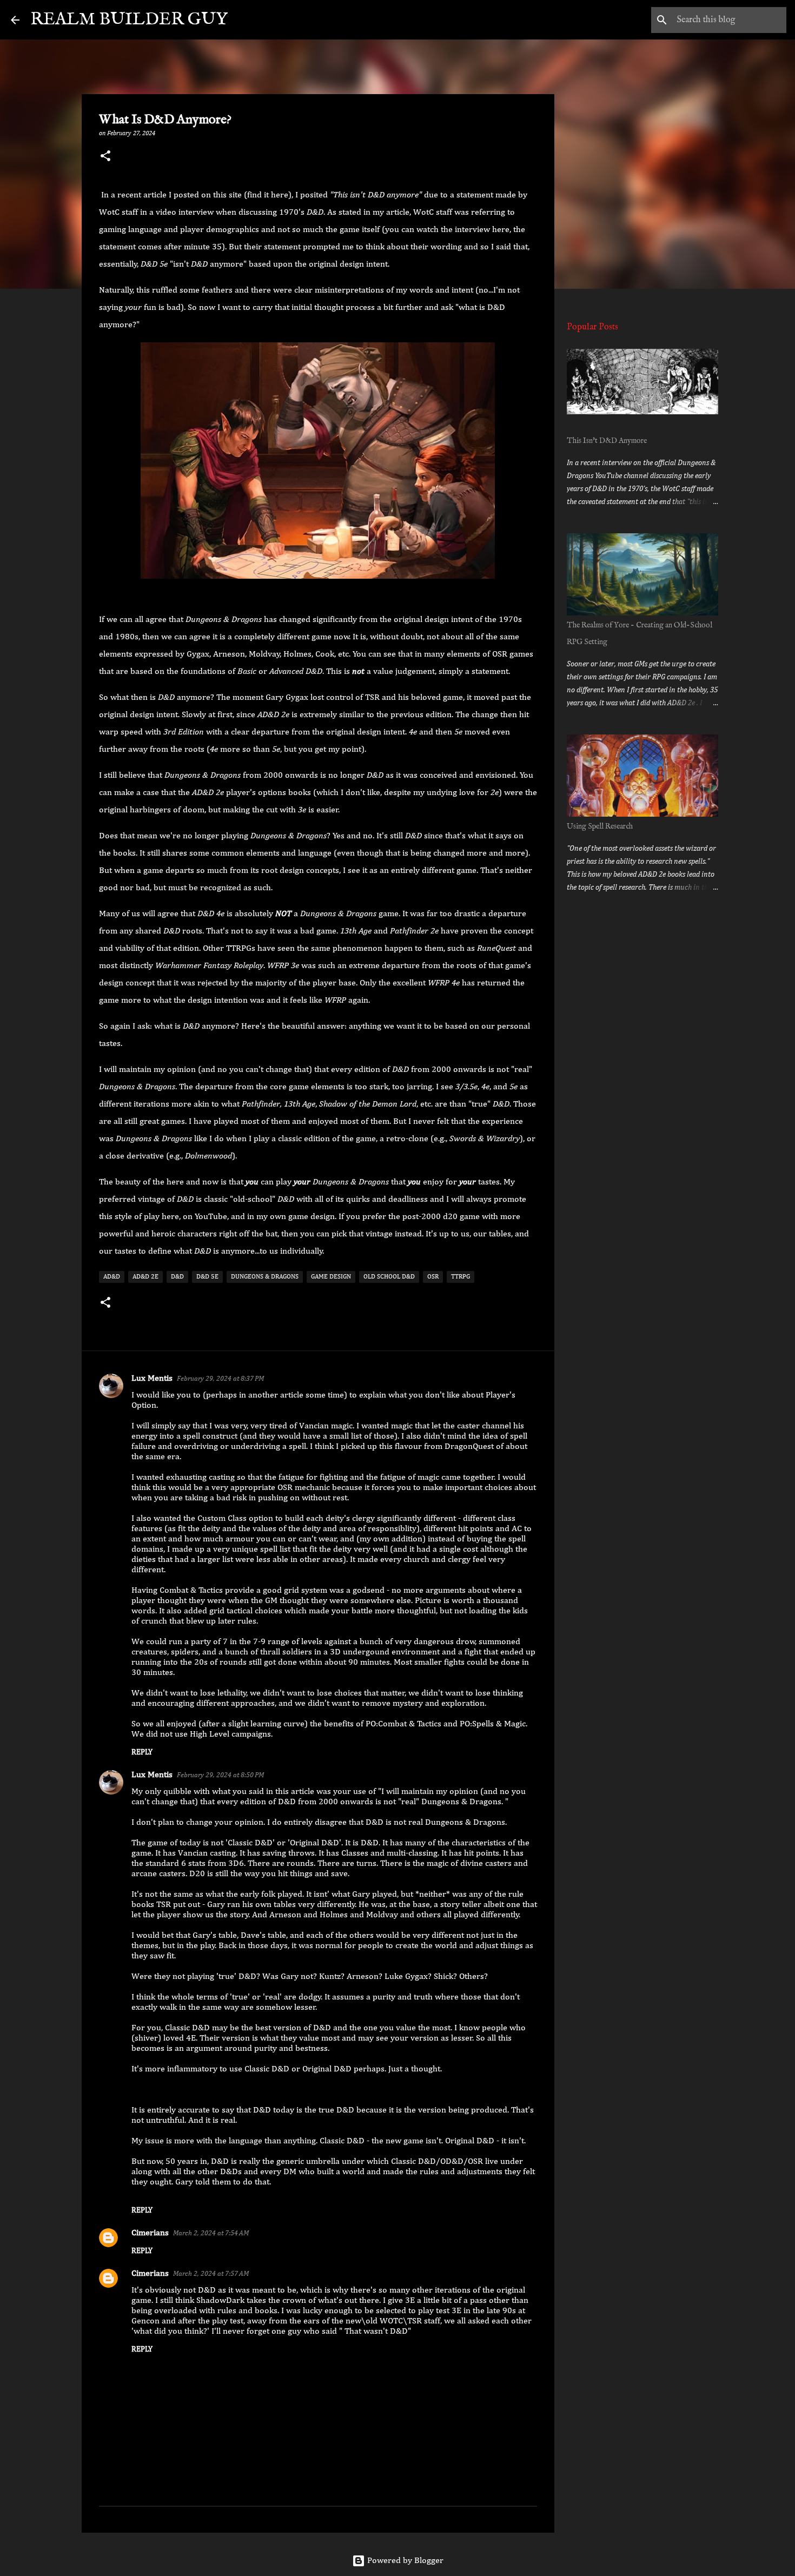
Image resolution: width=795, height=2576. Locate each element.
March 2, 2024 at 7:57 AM (211, 2274)
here (280, 195)
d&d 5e (207, 1277)
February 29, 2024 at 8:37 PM (220, 1379)
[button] (105, 157)
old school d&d (389, 1277)
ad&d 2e (145, 1277)
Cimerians (150, 2233)
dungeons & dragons (265, 1277)
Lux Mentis (152, 1379)
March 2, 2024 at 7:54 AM (211, 2233)
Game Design (331, 1277)
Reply (142, 1752)
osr (433, 1277)
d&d (177, 1277)
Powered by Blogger (404, 2561)
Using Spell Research (600, 826)
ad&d (112, 1277)
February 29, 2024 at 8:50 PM (220, 1775)
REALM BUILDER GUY (129, 20)
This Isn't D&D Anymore (607, 441)
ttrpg (461, 1277)
